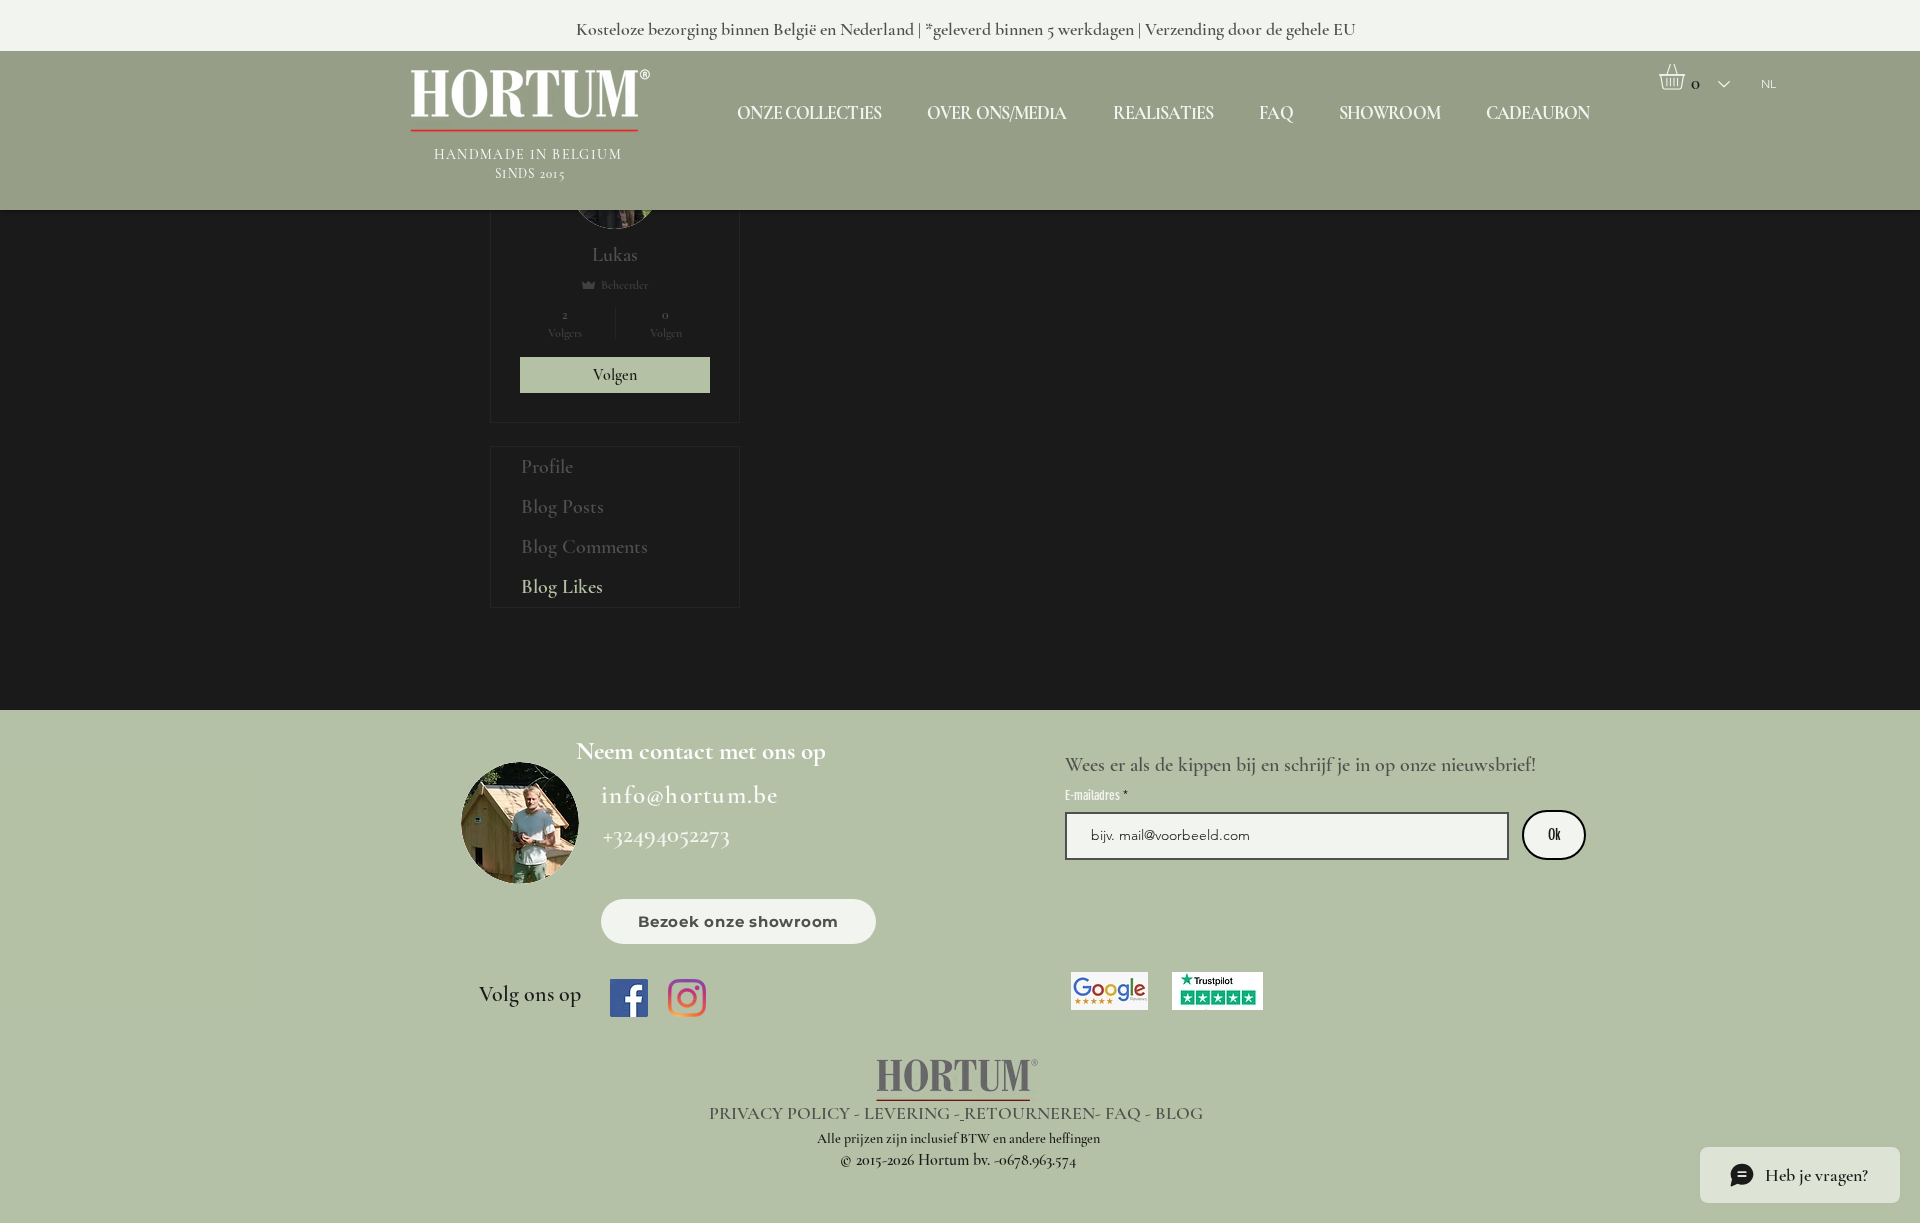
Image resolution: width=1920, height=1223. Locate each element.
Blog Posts (562, 507)
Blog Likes (562, 587)
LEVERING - (912, 1113)
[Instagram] (687, 998)
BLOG (1179, 1113)
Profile (547, 467)
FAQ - (1130, 1113)
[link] (1687, 77)
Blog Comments (584, 547)
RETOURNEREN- (1034, 1113)
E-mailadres (1094, 796)
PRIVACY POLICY (779, 1113)
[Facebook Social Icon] (629, 998)
